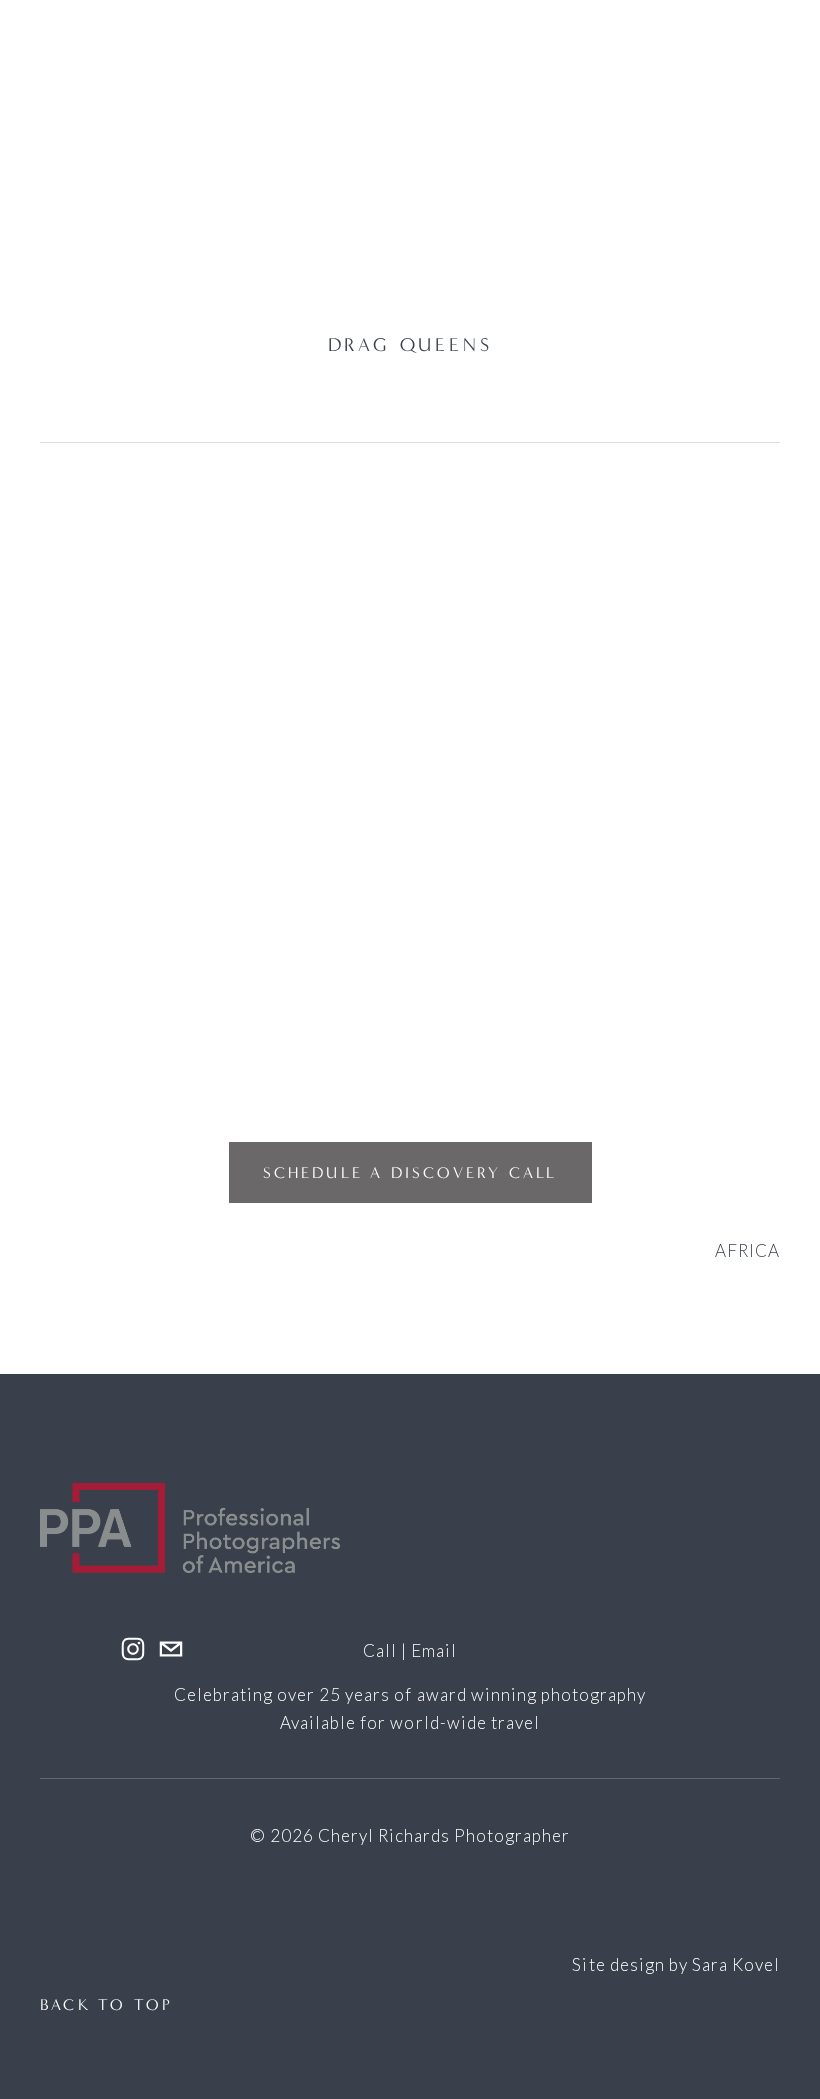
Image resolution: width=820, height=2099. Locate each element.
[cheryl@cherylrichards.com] (171, 1649)
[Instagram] (133, 1649)
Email (434, 1650)
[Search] (299, 141)
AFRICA (747, 1250)
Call (380, 1650)
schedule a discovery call (410, 1172)
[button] (132, 645)
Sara (710, 1964)
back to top (106, 2004)
